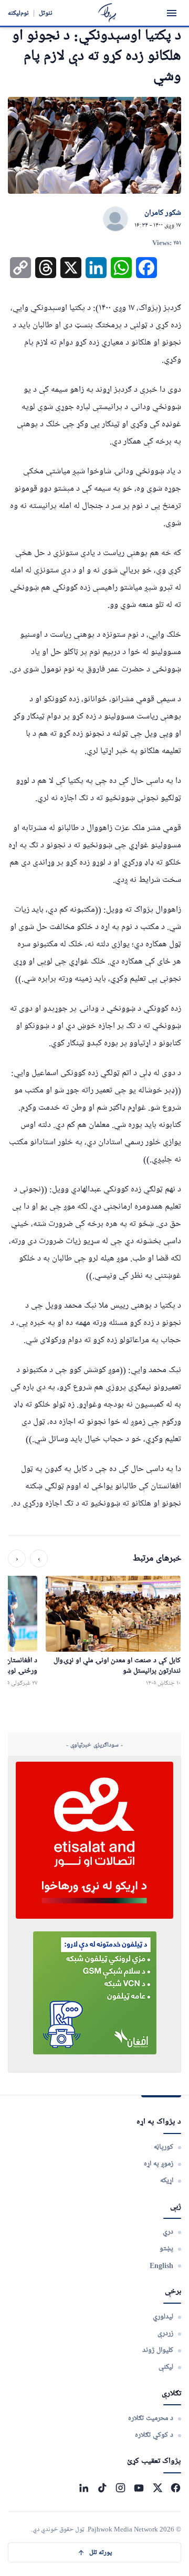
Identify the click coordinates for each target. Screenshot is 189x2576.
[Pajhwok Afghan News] (107, 13)
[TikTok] (102, 2488)
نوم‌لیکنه (18, 13)
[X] (157, 2488)
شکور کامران (163, 213)
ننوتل (46, 13)
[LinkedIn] (84, 2488)
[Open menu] (172, 13)
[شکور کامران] (115, 219)
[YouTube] (139, 2488)
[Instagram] (120, 2488)
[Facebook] (176, 2488)
